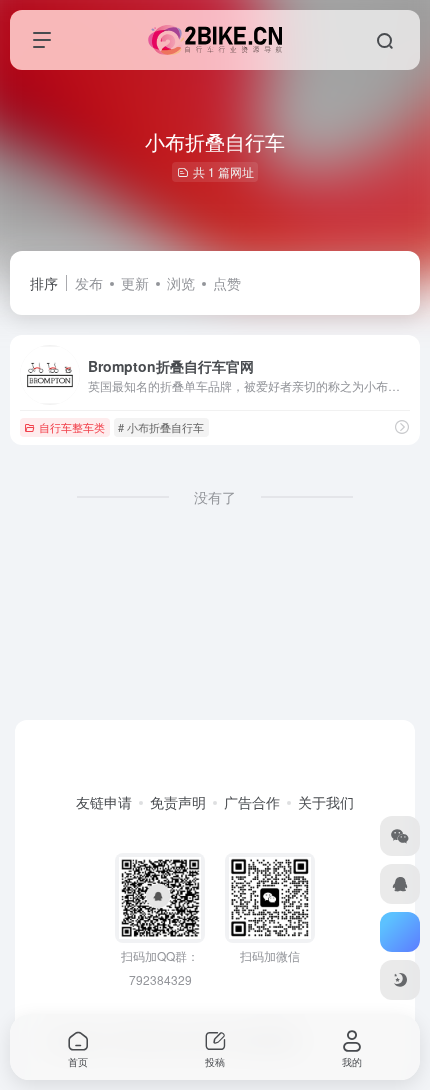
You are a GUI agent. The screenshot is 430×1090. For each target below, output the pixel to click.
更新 (135, 283)
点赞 (227, 283)
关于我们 (326, 802)
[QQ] (400, 884)
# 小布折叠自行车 (161, 427)
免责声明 (178, 802)
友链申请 (104, 802)
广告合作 (252, 802)
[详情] (402, 426)
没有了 (215, 497)
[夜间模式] (400, 980)
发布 (89, 283)
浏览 (181, 283)
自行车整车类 (72, 427)
